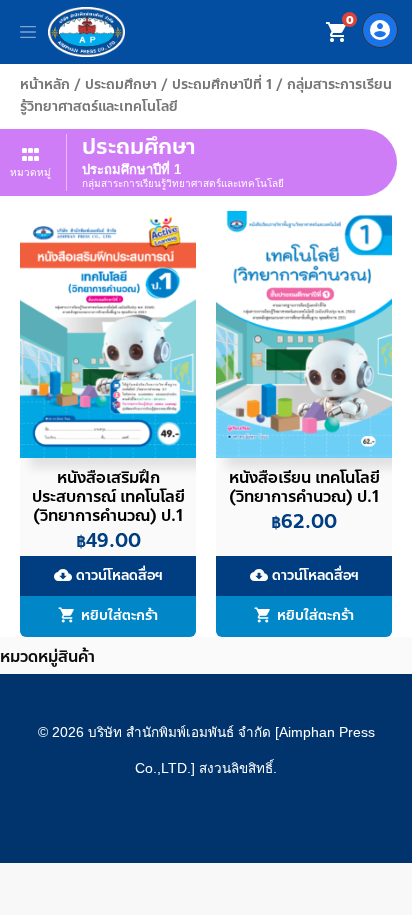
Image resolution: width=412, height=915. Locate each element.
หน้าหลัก (45, 84)
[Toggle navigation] (28, 32)
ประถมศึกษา (121, 84)
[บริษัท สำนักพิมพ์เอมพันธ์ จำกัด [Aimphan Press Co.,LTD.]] (86, 32)
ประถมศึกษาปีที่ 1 (222, 84)
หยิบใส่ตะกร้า (119, 616)
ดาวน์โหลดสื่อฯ (108, 575)
